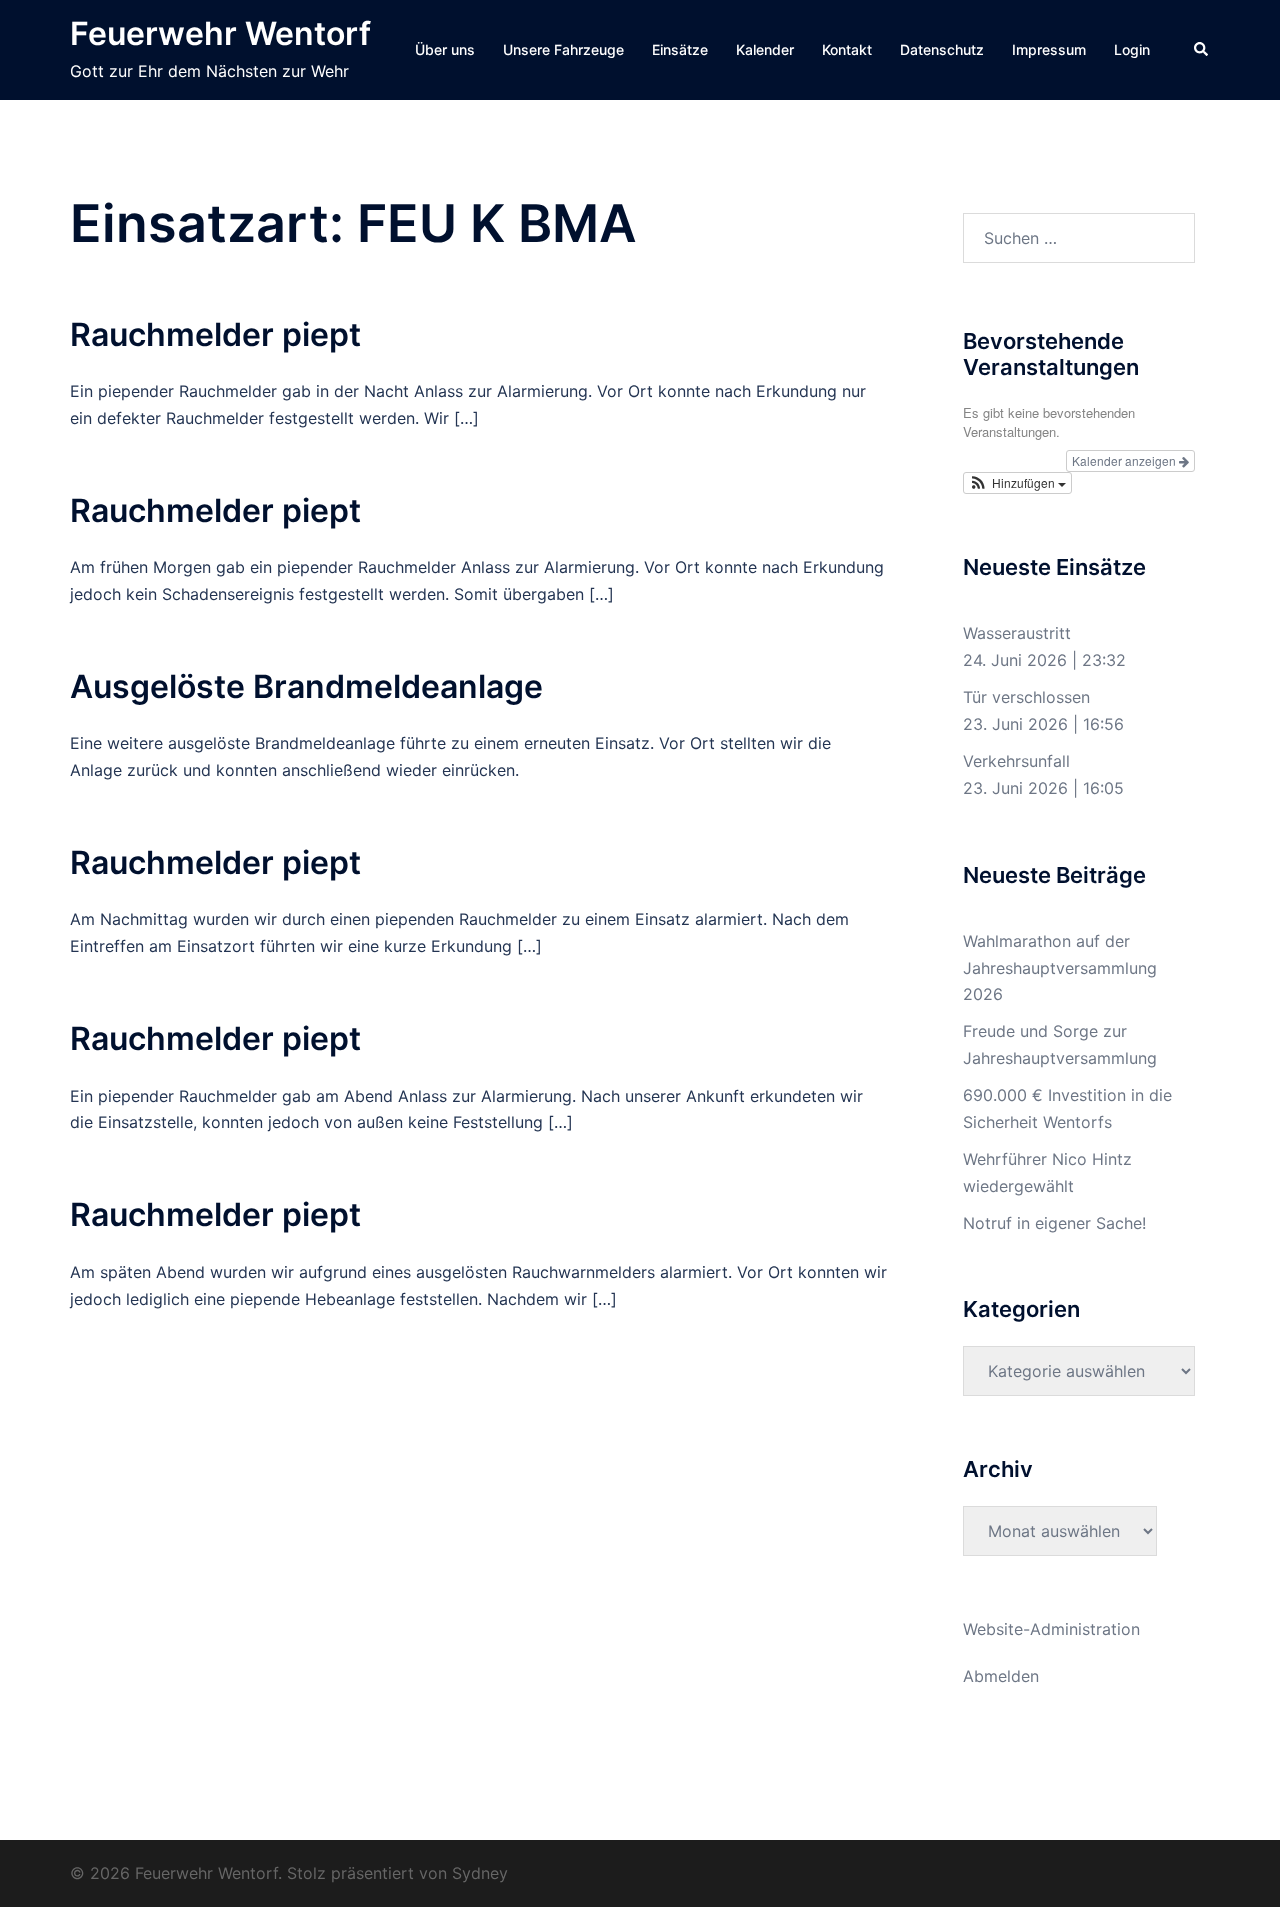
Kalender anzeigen (1125, 460)
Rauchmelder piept (215, 334)
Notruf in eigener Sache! (1054, 1223)
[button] (1202, 50)
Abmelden (1001, 1676)
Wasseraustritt (1017, 633)
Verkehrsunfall (1016, 761)
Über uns (445, 49)
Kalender (765, 49)
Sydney (480, 1873)
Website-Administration (1051, 1629)
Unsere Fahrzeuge (563, 49)
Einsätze (680, 49)
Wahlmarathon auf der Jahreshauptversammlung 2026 (1060, 968)
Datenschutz (942, 49)
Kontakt (847, 49)
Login (1132, 49)
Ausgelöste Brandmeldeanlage (306, 686)
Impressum (1049, 49)
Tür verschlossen (1026, 697)
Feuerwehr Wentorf (220, 33)
